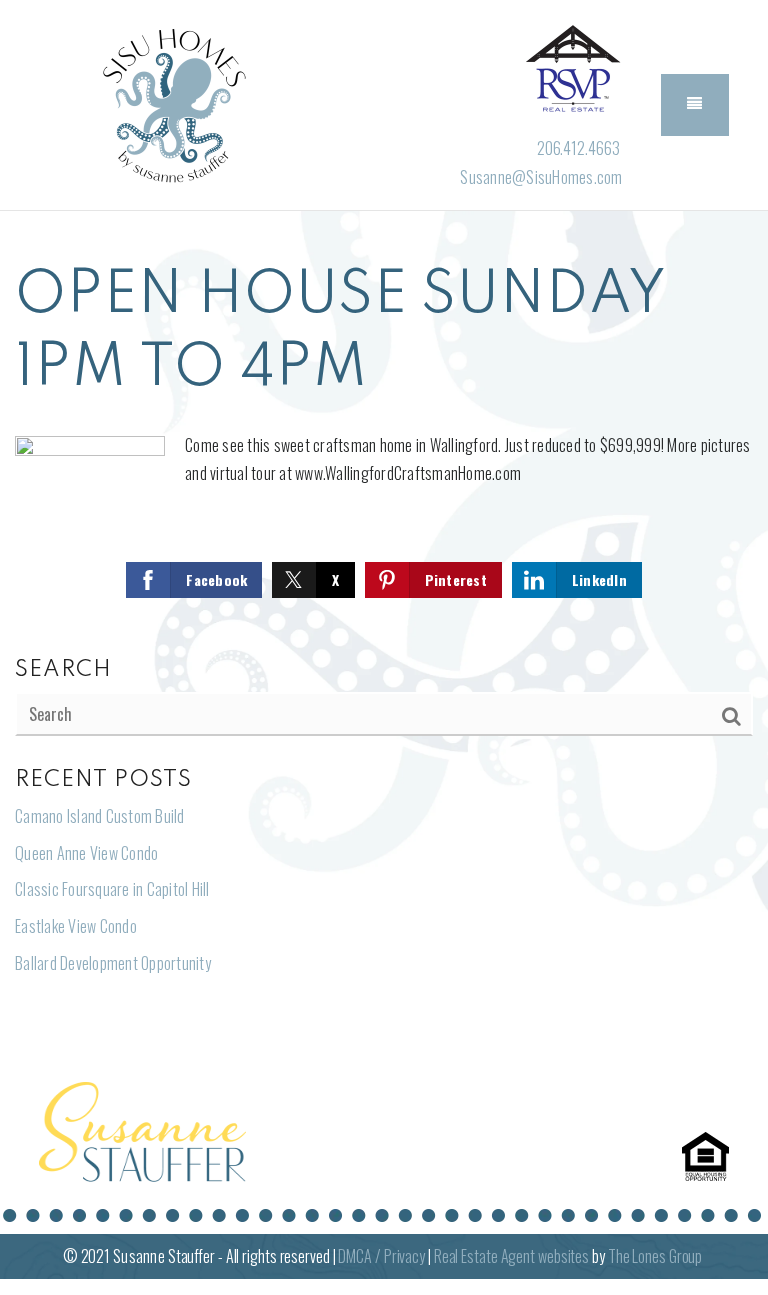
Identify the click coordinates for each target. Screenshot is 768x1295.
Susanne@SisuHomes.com (541, 177)
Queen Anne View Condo (86, 853)
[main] (384, 634)
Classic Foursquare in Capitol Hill (112, 889)
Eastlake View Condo (76, 926)
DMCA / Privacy (381, 1256)
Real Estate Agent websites (511, 1256)
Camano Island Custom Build (100, 816)
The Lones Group (655, 1256)
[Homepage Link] (171, 103)
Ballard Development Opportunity (113, 963)
